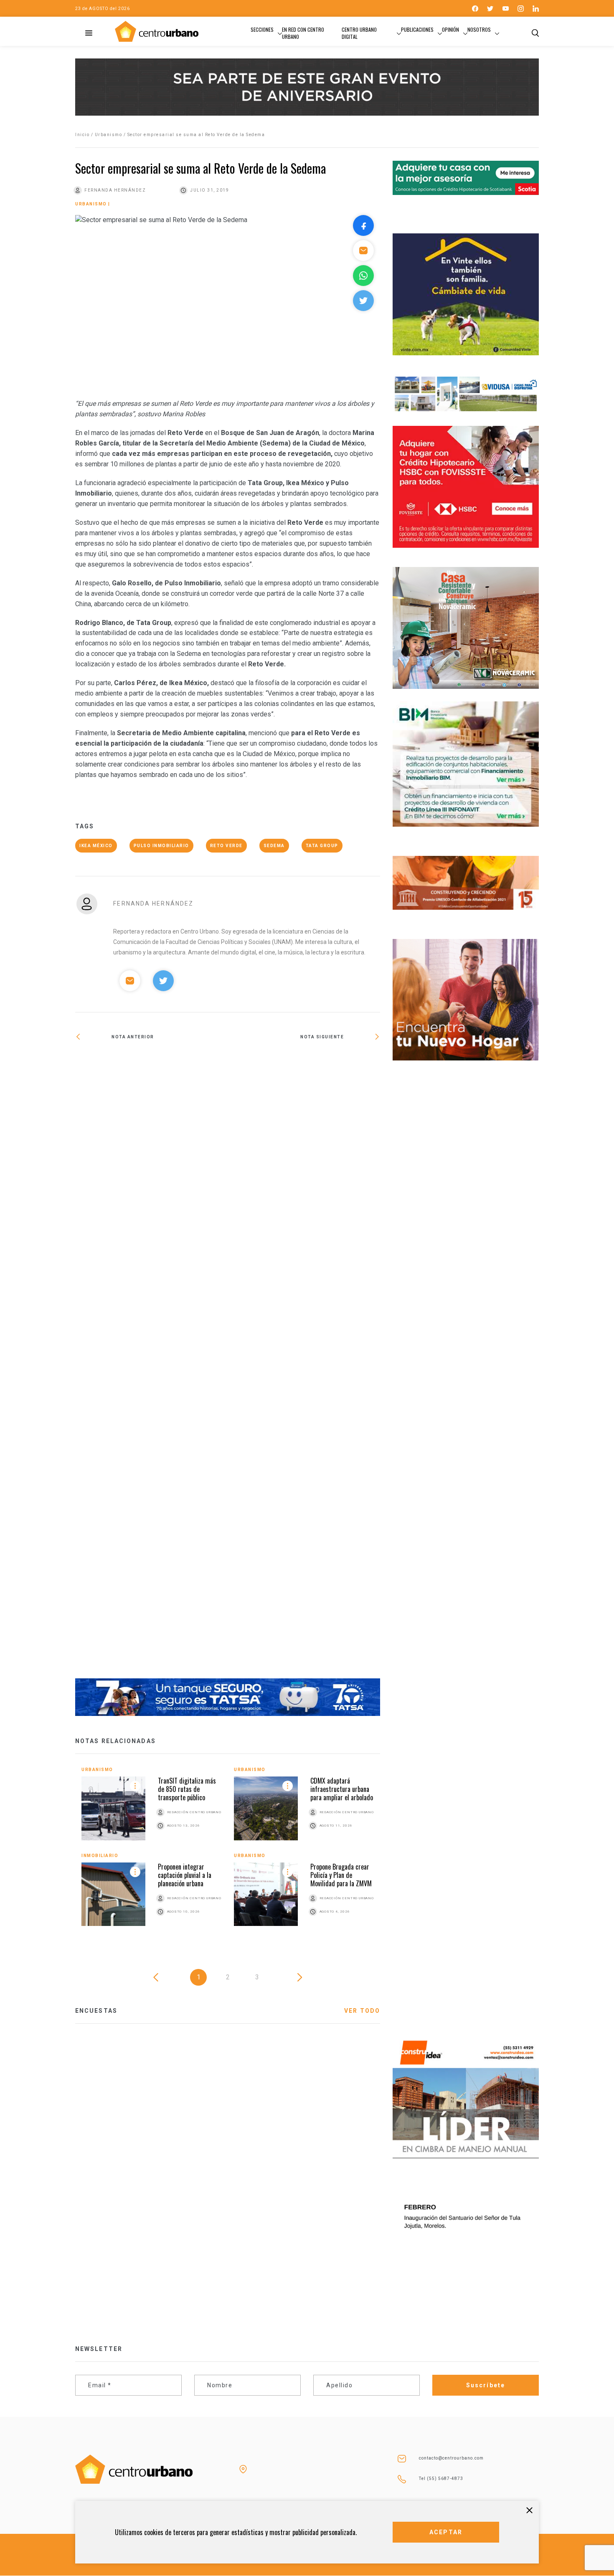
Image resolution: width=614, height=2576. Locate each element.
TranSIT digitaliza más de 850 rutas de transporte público (187, 1789)
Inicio (82, 135)
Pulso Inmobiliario (161, 846)
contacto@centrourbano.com (451, 2458)
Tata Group (322, 846)
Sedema (274, 846)
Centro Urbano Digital (359, 33)
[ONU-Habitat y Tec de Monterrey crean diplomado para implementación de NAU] (151, 1365)
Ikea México (96, 846)
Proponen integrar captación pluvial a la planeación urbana (185, 1875)
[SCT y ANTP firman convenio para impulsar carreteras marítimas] (304, 1064)
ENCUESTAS (96, 2011)
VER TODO (362, 2011)
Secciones (262, 29)
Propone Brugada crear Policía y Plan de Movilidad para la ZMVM (341, 1875)
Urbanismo (109, 135)
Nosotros (479, 29)
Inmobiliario (100, 1856)
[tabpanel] (228, 1853)
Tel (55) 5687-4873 (441, 2479)
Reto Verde (226, 846)
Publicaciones (417, 29)
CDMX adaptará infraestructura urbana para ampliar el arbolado (342, 1789)
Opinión (450, 29)
